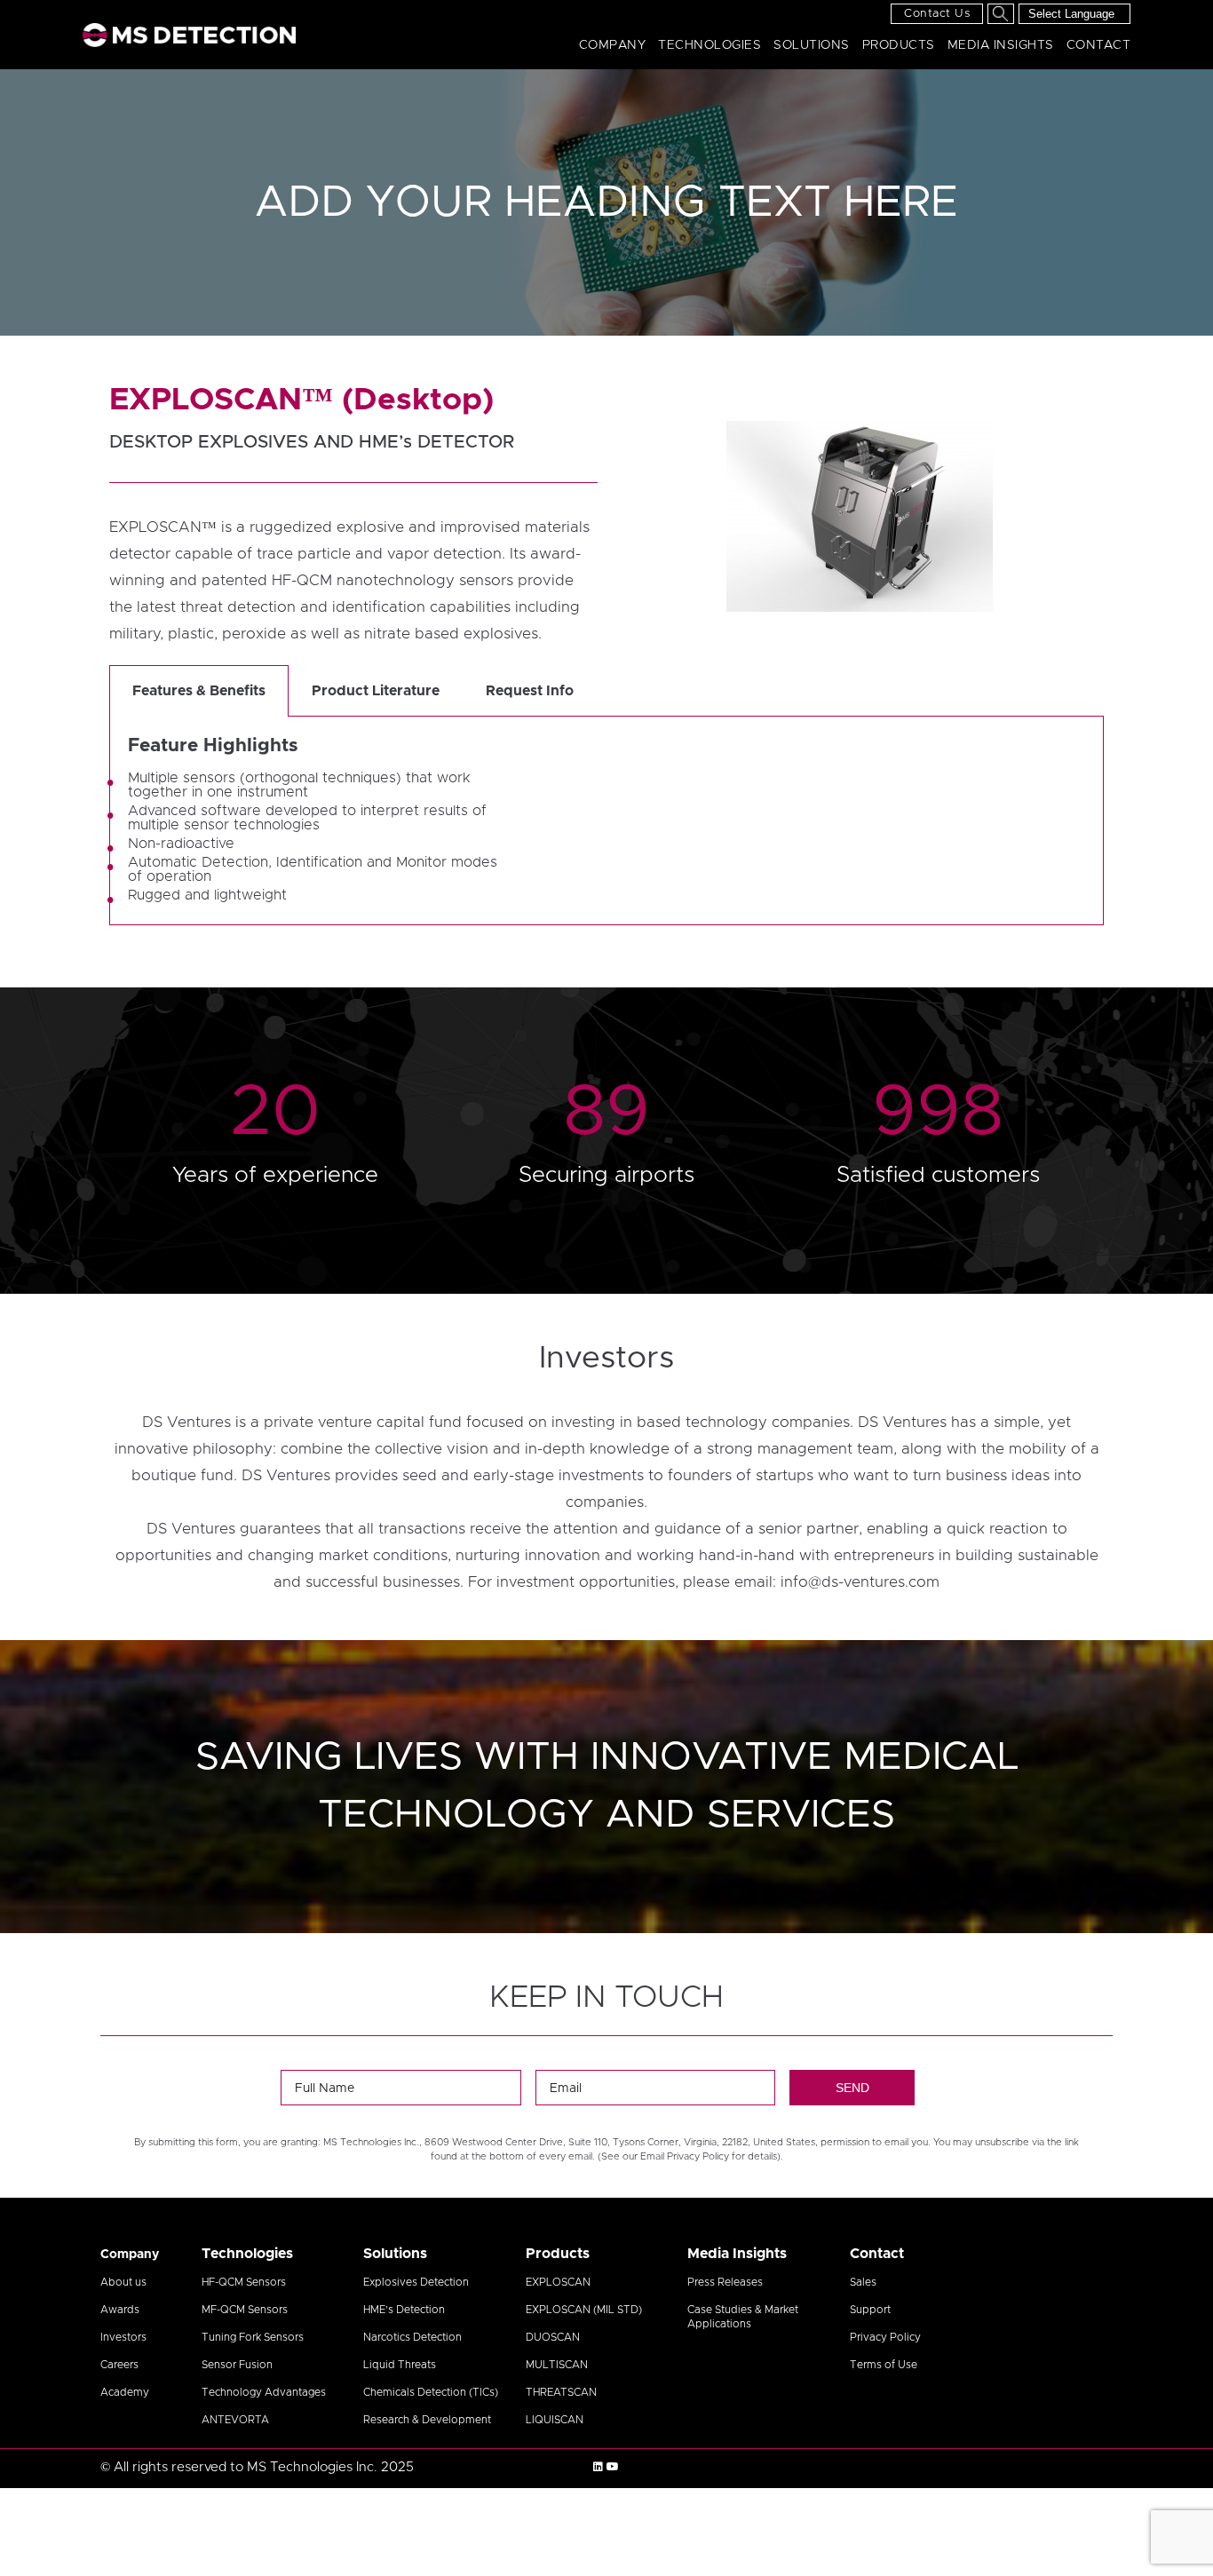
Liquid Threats (400, 2365)
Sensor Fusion (237, 2365)
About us (123, 2282)
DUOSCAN (553, 2337)
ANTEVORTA (235, 2420)
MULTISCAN (557, 2365)
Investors (123, 2337)
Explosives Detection (416, 2282)
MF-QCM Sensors (245, 2310)
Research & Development (427, 2420)
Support (870, 2310)
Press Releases (725, 2282)
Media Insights (1001, 45)
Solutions (812, 45)
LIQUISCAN (555, 2420)
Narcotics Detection (412, 2337)
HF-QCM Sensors (244, 2282)
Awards (120, 2310)
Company (613, 45)
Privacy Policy (885, 2337)
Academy (125, 2392)
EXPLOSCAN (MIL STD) (584, 2310)
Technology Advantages (264, 2392)
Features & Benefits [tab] (199, 691)
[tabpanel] (606, 821)
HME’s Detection (404, 2310)
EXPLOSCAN (558, 2282)
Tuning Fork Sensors (253, 2337)
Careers (119, 2365)
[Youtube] (613, 2467)
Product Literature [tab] (376, 691)
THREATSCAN (561, 2392)
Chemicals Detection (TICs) (431, 2392)
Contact (1099, 45)
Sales (863, 2282)
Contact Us (937, 14)
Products (899, 45)
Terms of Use (884, 2365)
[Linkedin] (598, 2467)
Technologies (710, 45)
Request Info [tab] (530, 691)
